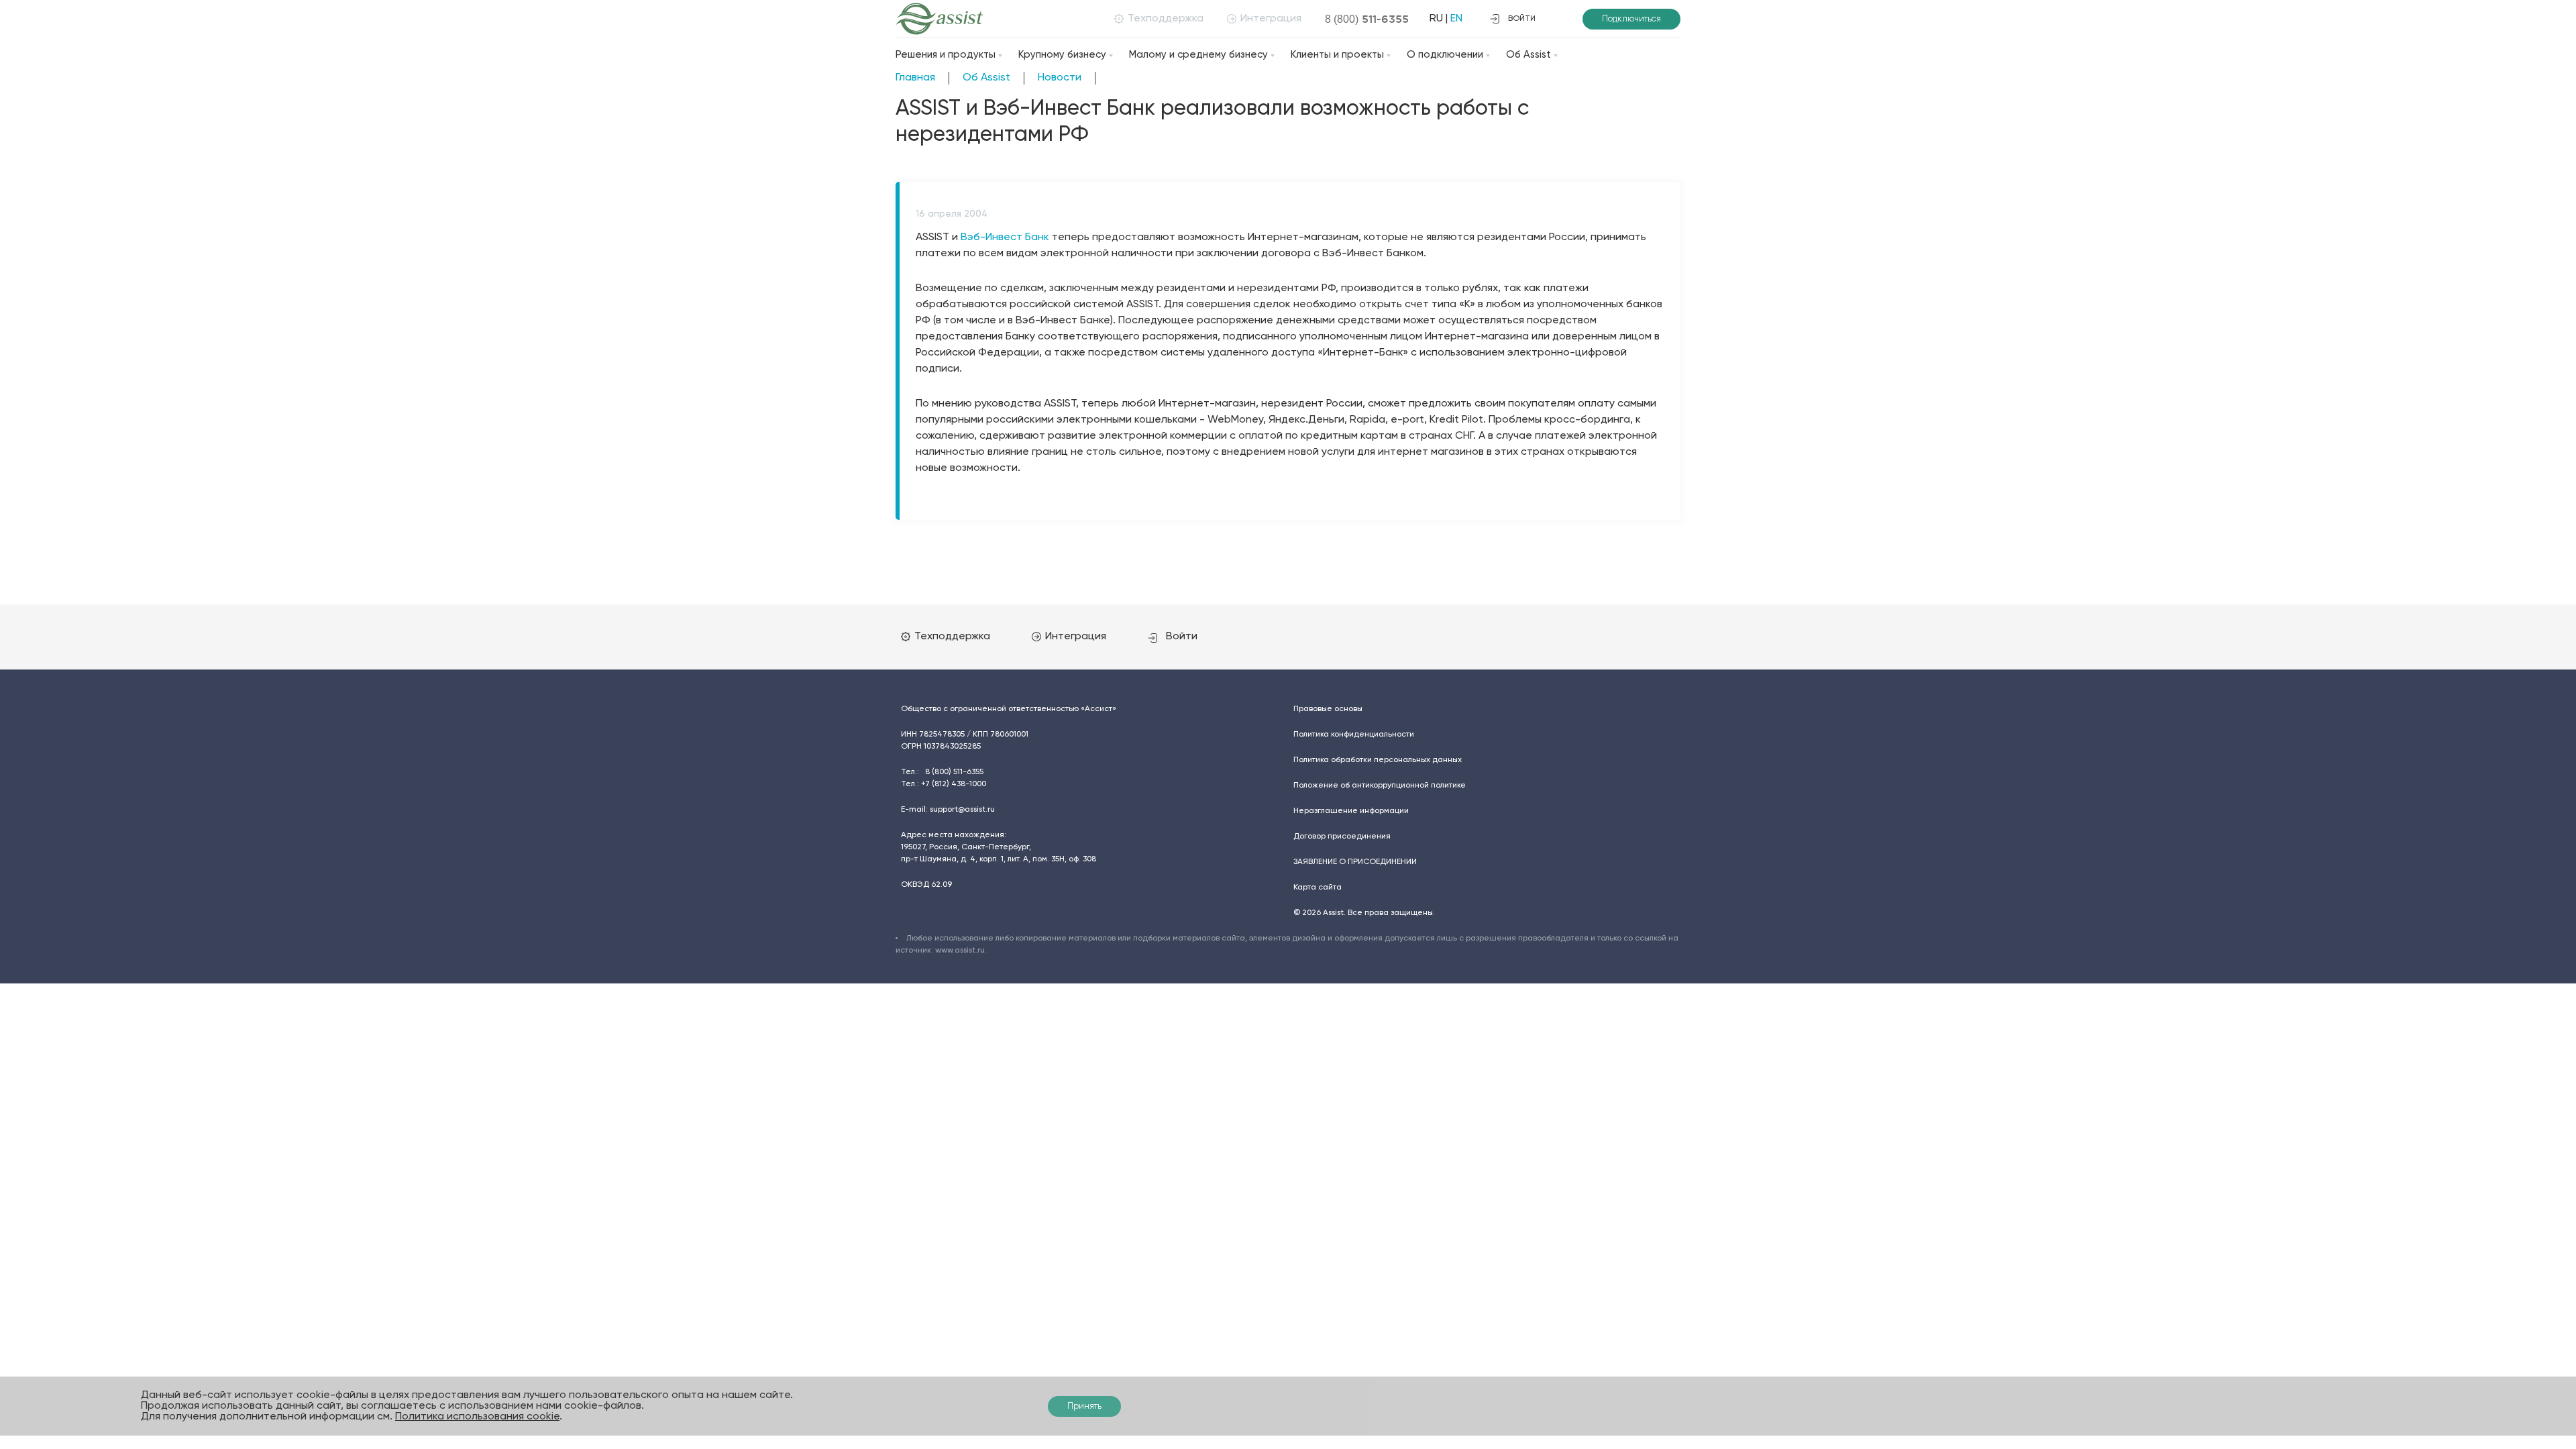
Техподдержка (1166, 19)
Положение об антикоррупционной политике (1380, 786)
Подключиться (1631, 19)
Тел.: (942, 772)
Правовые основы (1328, 709)
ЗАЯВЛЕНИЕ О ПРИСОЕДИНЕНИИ (1355, 862)
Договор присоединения (1342, 837)
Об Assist (1528, 55)
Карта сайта (1318, 888)
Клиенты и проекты (1337, 55)
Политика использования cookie (477, 1417)
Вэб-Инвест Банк (1005, 237)
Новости (1060, 78)
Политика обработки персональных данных (1378, 760)
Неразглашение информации (1351, 811)
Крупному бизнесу (1062, 55)
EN (1456, 19)
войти (1522, 19)
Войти (1182, 637)
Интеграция (1271, 19)
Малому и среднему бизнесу (1198, 55)
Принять (1084, 1406)
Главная (915, 78)
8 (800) (1367, 19)
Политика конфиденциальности (1354, 735)
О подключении (1445, 55)
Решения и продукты (946, 55)
